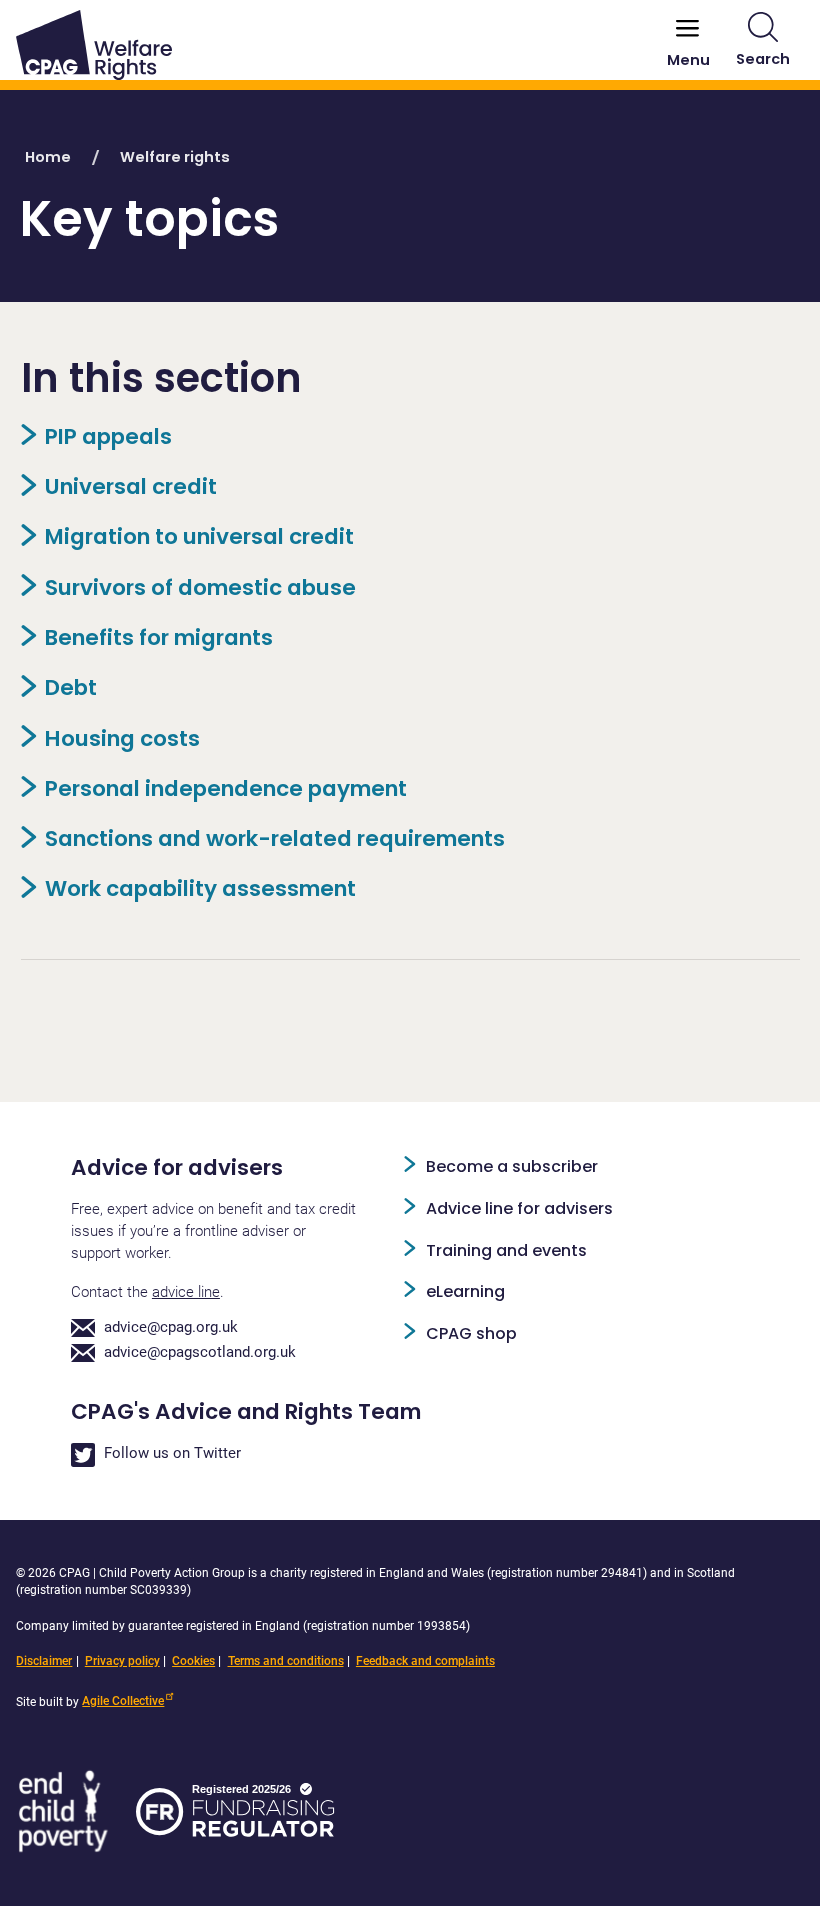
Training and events (506, 1250)
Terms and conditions (286, 1661)
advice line (186, 1292)
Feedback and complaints (425, 1661)
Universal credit (131, 486)
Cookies (193, 1661)
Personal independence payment (226, 788)
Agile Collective (123, 1701)
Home (48, 157)
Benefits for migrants (159, 637)
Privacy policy (122, 1661)
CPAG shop (471, 1333)
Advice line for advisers (519, 1208)
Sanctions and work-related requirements (275, 838)
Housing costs (122, 738)
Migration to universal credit (199, 536)
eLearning (465, 1291)
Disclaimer (44, 1661)
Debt (71, 687)
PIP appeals (108, 436)
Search (763, 59)
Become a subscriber (512, 1166)
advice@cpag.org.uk (171, 1327)
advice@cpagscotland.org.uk (200, 1352)
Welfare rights (175, 157)
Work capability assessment (200, 888)
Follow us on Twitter (172, 1453)
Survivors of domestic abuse (200, 587)
